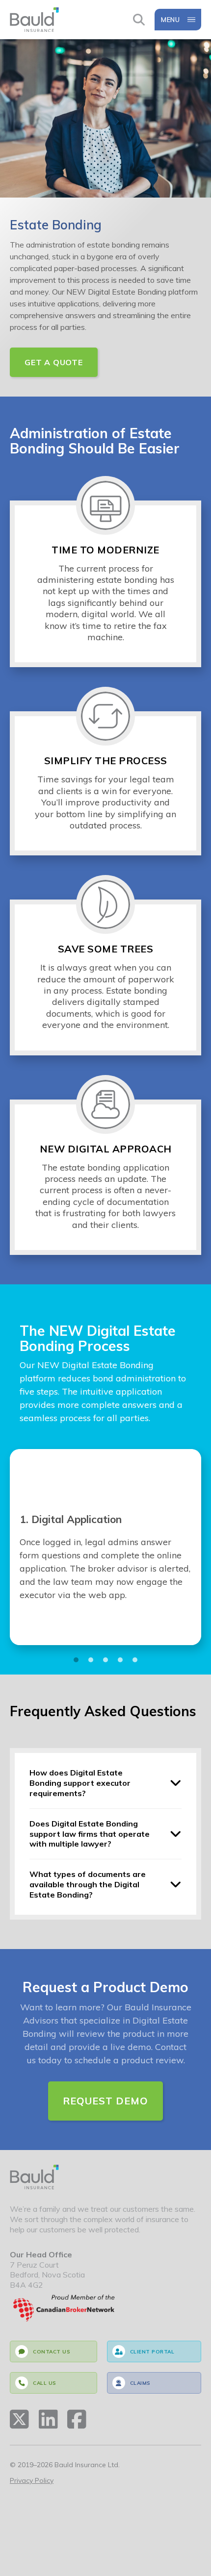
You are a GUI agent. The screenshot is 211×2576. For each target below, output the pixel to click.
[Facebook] (77, 2419)
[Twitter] (19, 2419)
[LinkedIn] (48, 2419)
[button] (76, 1660)
